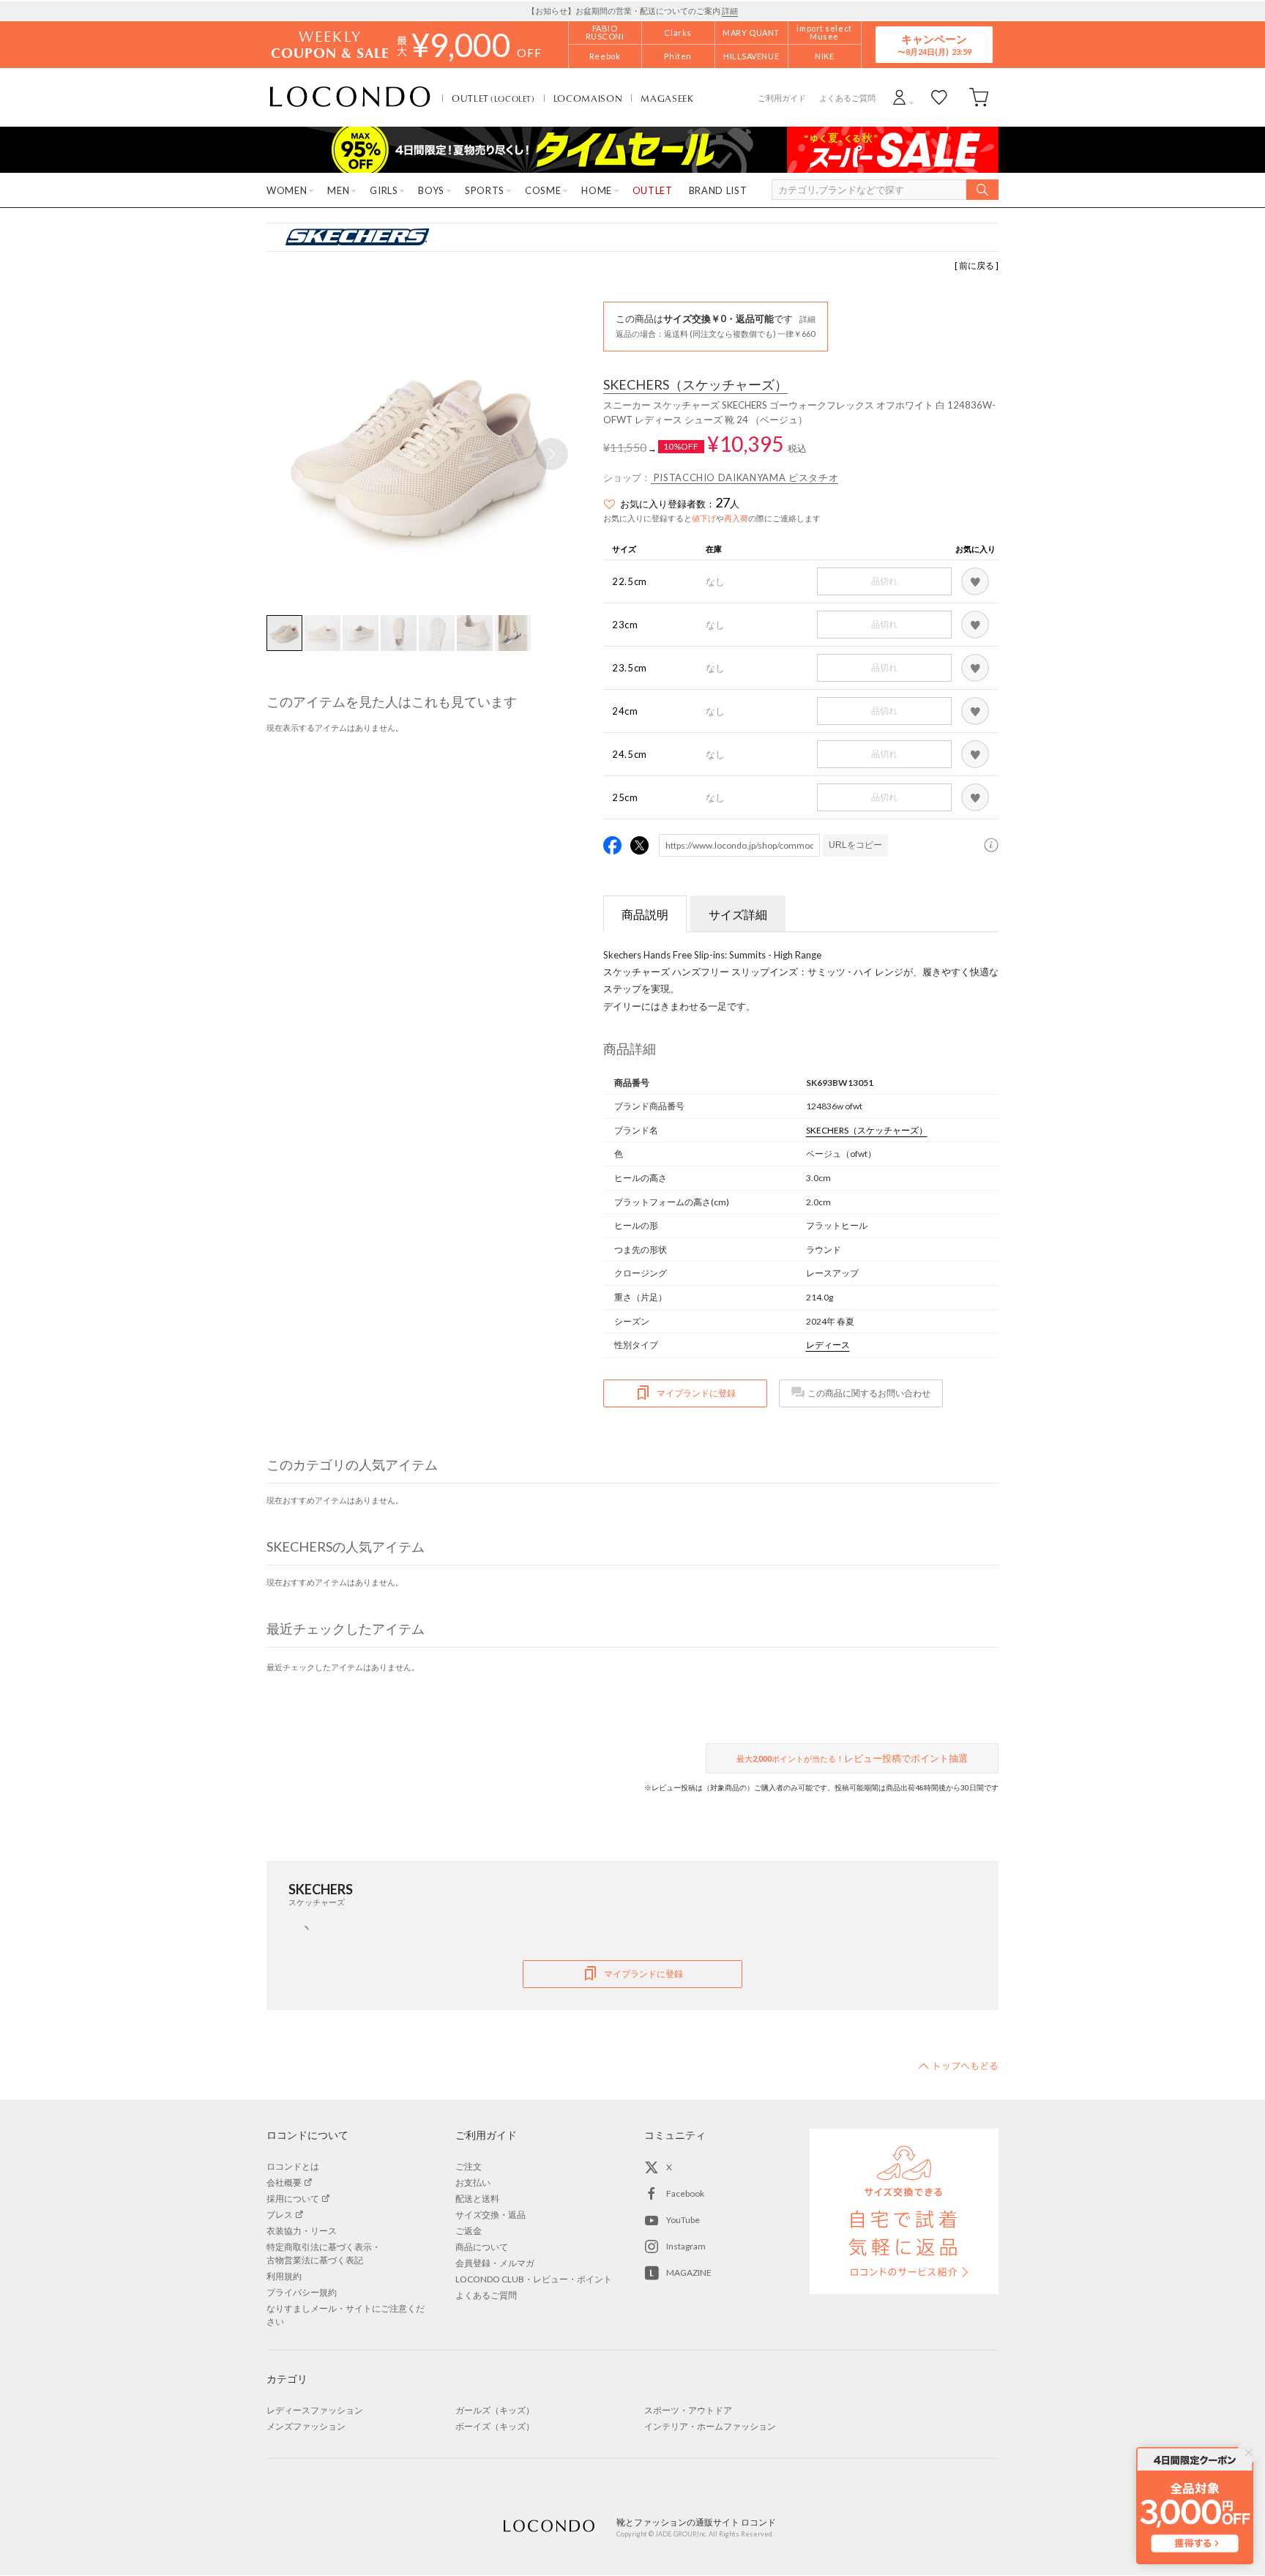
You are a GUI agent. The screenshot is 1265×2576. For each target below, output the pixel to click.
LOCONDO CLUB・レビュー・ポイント (534, 2279)
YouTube (683, 2220)
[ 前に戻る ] (977, 265)
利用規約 (284, 2276)
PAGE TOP (958, 2066)
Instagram (686, 2246)
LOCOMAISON (588, 98)
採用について (293, 2199)
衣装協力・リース (302, 2231)
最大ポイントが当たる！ (852, 1758)
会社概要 (284, 2182)
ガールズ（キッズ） (495, 2410)
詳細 (730, 11)
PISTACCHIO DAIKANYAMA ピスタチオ (745, 477)
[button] (552, 454)
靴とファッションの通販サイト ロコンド (350, 97)
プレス (280, 2215)
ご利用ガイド (782, 98)
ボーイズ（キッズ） (495, 2426)
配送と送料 (477, 2199)
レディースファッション (315, 2410)
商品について (482, 2247)
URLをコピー (855, 845)
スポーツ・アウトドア (688, 2410)
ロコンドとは (293, 2166)
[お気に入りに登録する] (975, 581)
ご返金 (469, 2231)
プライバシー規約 (302, 2292)
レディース (828, 1345)
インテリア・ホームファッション (710, 2426)
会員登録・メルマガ (495, 2263)
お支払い (473, 2182)
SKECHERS (695, 385)
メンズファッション (306, 2426)
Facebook (685, 2193)
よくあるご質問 (847, 98)
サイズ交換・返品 (490, 2215)
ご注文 (469, 2166)
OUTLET (493, 98)
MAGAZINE (689, 2272)
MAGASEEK (667, 98)
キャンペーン (934, 44)
